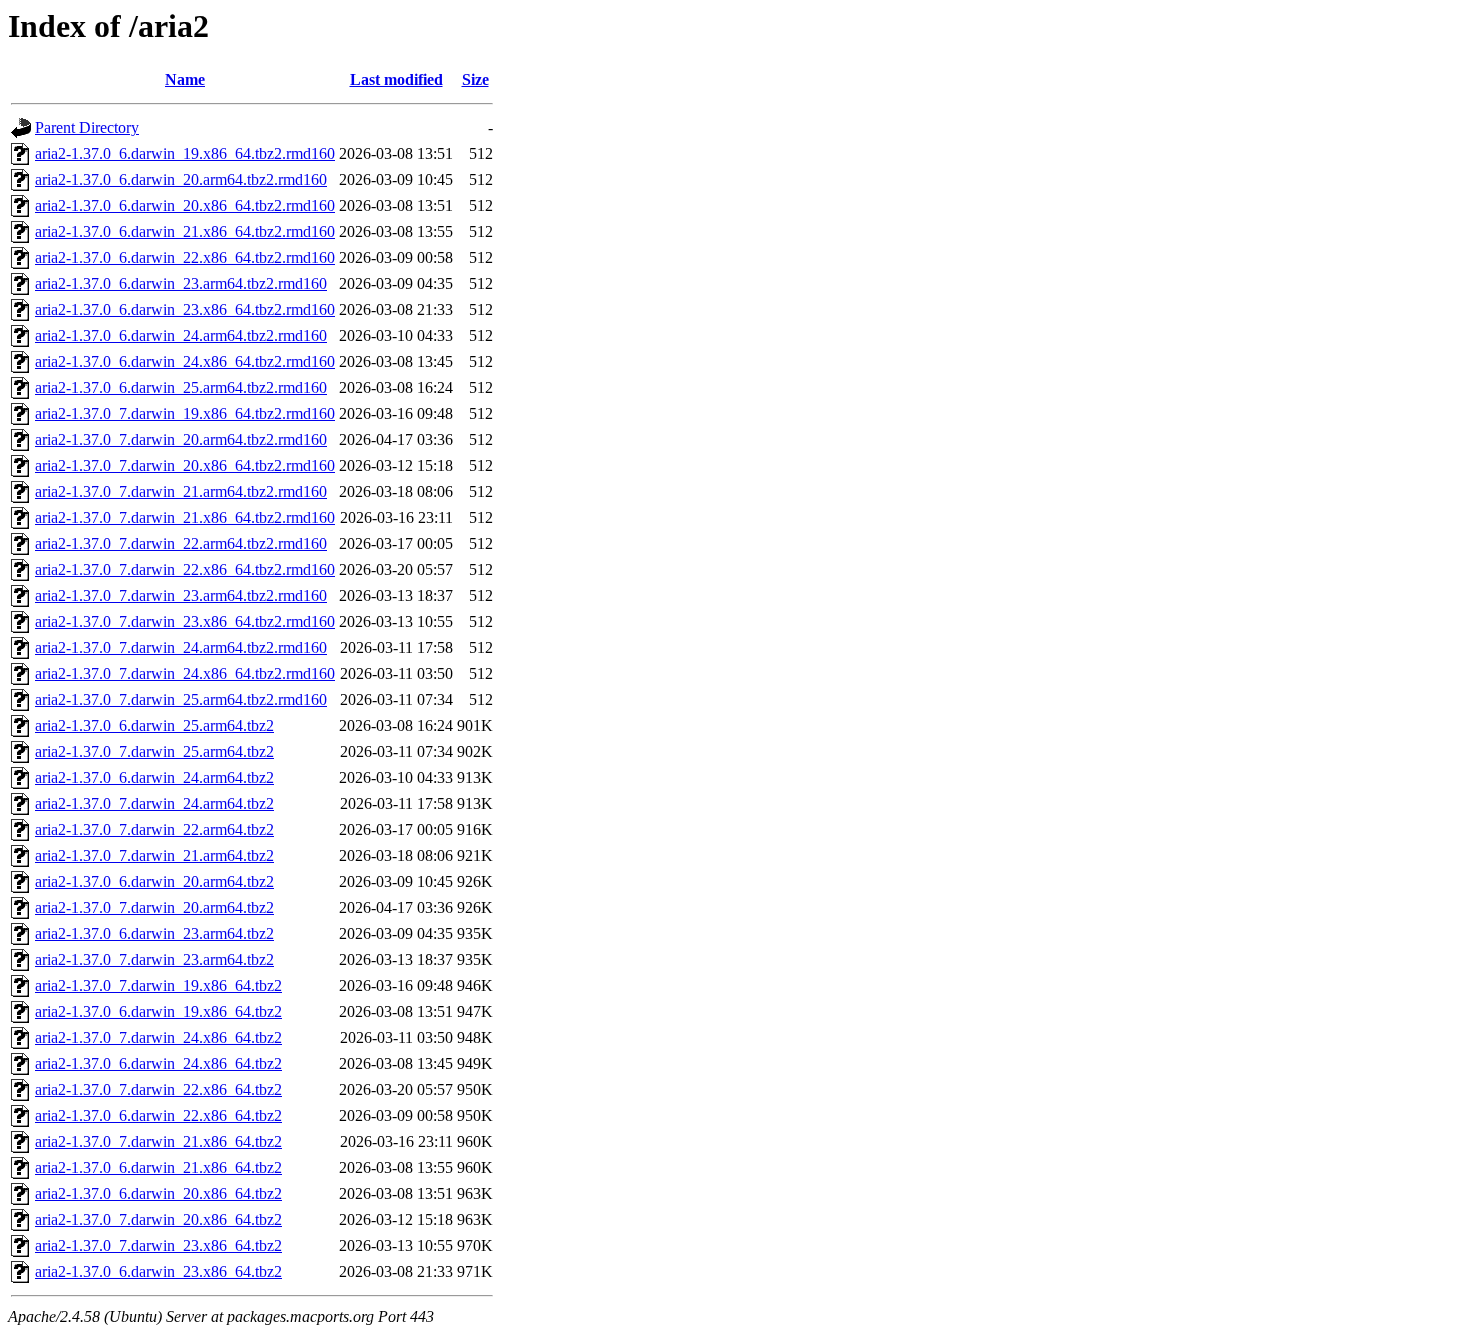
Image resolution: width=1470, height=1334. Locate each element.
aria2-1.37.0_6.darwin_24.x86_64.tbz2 (158, 1063)
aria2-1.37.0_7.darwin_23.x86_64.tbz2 (158, 1245)
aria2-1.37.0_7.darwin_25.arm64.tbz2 (154, 751)
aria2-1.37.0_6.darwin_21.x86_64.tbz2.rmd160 (185, 231)
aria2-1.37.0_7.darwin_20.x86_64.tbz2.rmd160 (185, 465)
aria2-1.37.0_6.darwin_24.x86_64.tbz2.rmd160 (185, 361)
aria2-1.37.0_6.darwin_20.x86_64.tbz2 (158, 1193)
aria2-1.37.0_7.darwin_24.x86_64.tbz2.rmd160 (185, 673)
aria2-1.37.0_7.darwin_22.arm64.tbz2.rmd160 (181, 543)
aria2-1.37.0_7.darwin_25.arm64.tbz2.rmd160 (181, 699)
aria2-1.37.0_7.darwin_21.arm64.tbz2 (154, 855)
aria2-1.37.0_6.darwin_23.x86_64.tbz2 (158, 1271)
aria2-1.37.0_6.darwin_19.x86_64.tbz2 (158, 1011)
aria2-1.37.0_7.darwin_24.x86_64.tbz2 (158, 1037)
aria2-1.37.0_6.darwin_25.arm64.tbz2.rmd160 (181, 387)
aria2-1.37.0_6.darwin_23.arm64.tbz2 (154, 933)
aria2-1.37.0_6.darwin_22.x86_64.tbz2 (158, 1115)
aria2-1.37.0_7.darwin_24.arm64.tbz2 (154, 803)
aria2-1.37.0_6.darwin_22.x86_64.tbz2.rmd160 (185, 257)
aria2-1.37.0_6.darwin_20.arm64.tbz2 (154, 881)
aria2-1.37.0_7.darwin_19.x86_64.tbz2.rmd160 (185, 413)
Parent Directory (87, 127)
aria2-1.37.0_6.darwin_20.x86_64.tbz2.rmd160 (185, 205)
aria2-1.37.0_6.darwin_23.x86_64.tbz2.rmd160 (185, 309)
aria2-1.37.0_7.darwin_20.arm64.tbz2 (154, 907)
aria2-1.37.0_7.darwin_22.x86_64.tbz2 (158, 1089)
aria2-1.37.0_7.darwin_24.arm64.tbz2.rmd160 (181, 647)
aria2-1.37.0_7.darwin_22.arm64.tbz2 (154, 829)
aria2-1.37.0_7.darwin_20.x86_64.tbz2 (158, 1219)
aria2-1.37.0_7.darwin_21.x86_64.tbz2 (158, 1141)
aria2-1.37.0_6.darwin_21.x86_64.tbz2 (158, 1167)
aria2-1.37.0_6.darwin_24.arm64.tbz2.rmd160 (181, 335)
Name (185, 79)
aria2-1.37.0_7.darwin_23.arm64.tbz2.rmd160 (181, 595)
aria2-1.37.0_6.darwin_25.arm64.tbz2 (154, 725)
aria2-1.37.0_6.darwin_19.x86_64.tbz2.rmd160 (185, 153)
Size (475, 79)
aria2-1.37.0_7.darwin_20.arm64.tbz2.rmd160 (181, 439)
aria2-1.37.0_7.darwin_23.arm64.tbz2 (154, 959)
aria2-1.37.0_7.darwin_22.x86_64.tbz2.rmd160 (185, 569)
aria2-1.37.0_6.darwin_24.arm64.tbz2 (154, 777)
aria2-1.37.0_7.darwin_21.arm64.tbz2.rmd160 (181, 491)
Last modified (396, 79)
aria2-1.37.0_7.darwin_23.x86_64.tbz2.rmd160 (185, 621)
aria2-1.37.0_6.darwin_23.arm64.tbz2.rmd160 (181, 283)
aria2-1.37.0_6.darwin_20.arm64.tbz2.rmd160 (181, 179)
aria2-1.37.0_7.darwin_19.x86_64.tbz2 (158, 985)
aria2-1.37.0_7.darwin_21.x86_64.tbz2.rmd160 (185, 517)
